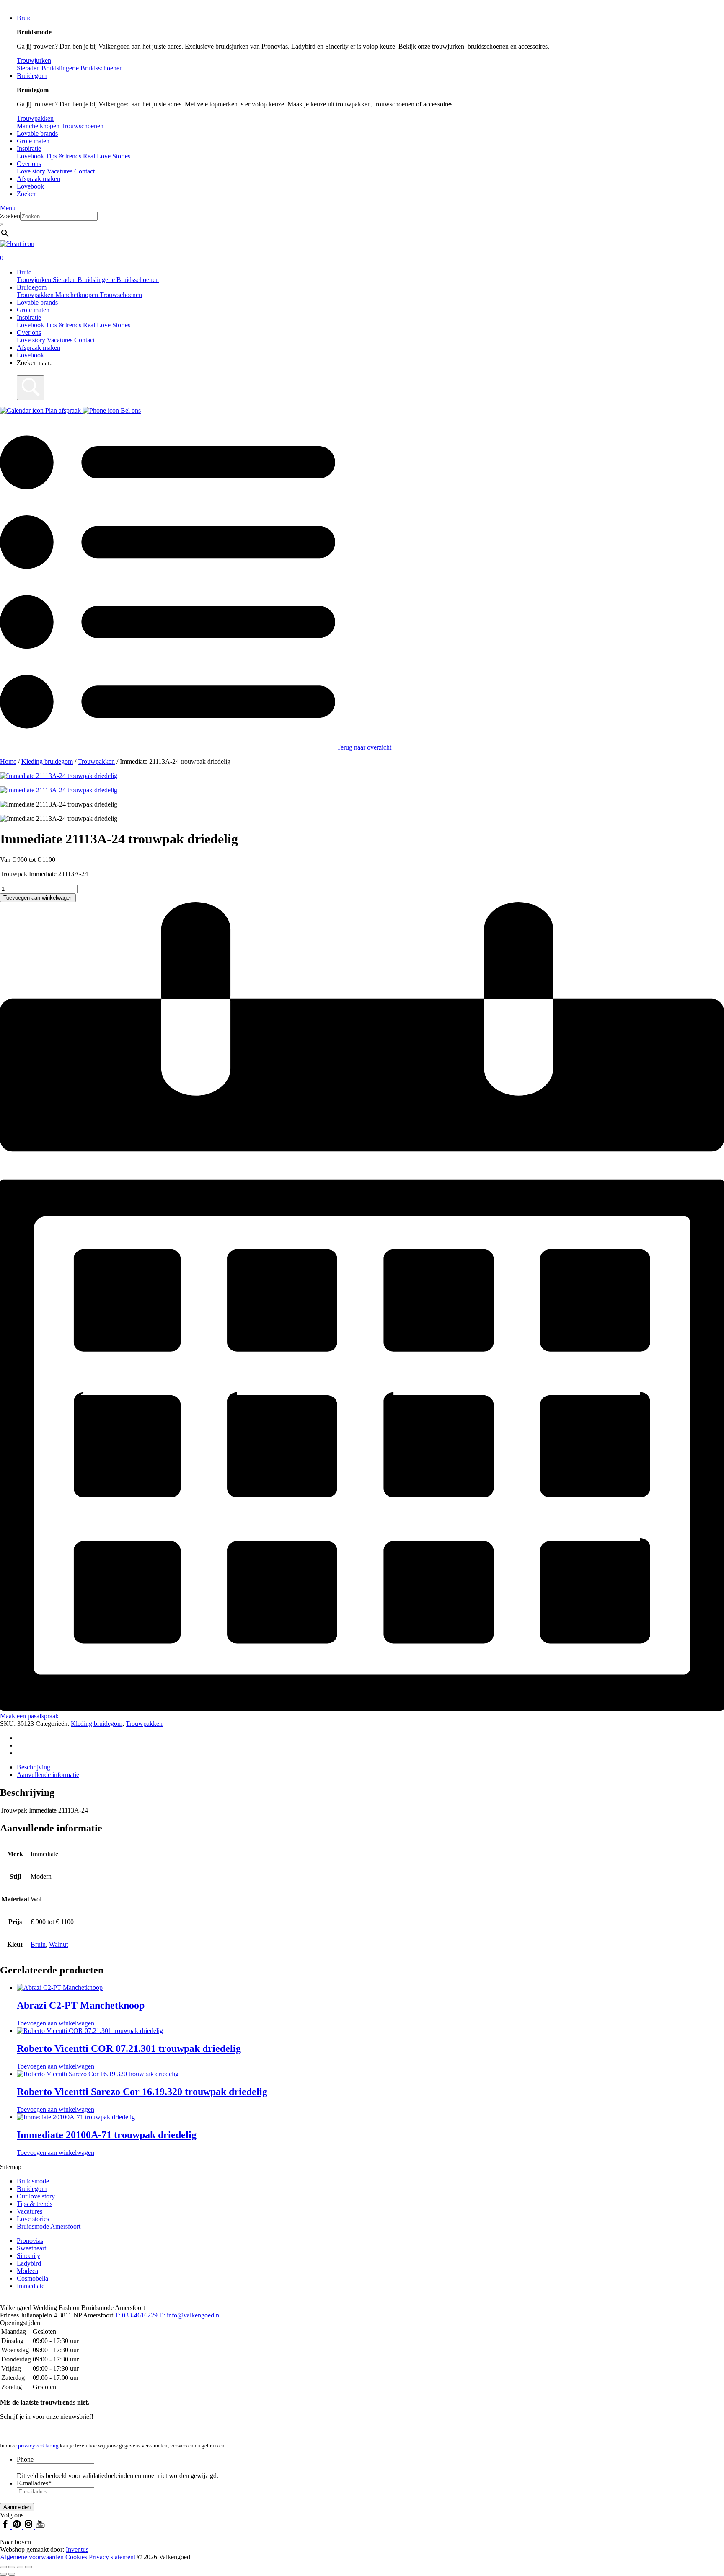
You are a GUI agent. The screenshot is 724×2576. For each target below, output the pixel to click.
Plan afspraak (63, 410)
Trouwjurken (35, 280)
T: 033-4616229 (137, 2315)
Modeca (27, 2271)
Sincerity (28, 2256)
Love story (32, 171)
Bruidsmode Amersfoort (49, 2226)
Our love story (36, 2196)
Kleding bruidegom (47, 762)
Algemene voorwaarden (33, 2557)
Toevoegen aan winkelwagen (38, 898)
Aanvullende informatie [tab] (48, 1775)
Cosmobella (32, 2278)
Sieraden (65, 280)
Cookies (77, 2557)
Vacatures (61, 171)
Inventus (77, 2549)
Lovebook (30, 186)
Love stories (33, 2219)
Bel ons (130, 410)
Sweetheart (31, 2248)
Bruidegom (32, 76)
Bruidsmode (33, 2181)
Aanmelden (17, 2507)
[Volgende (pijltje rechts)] (12, 2574)
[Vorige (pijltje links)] (3, 2574)
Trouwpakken (36, 295)
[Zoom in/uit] (3, 2567)
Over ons (29, 164)
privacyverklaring (38, 2445)
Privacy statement (113, 2557)
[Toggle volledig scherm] (12, 2567)
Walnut (58, 1944)
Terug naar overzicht (363, 747)
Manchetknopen (78, 295)
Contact (84, 171)
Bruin (38, 1944)
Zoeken (27, 194)
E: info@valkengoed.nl (190, 2315)
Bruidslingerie (97, 280)
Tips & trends (64, 325)
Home (8, 762)
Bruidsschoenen (138, 280)
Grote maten (33, 141)
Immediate (31, 2286)
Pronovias (30, 2241)
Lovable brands (37, 133)
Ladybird (29, 2263)
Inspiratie (29, 149)
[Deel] (20, 2567)
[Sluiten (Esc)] (28, 2567)
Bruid (24, 18)
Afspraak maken (39, 179)
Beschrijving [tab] (34, 1767)
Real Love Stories (107, 325)
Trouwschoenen (121, 295)
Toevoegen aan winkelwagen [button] (56, 2023)
